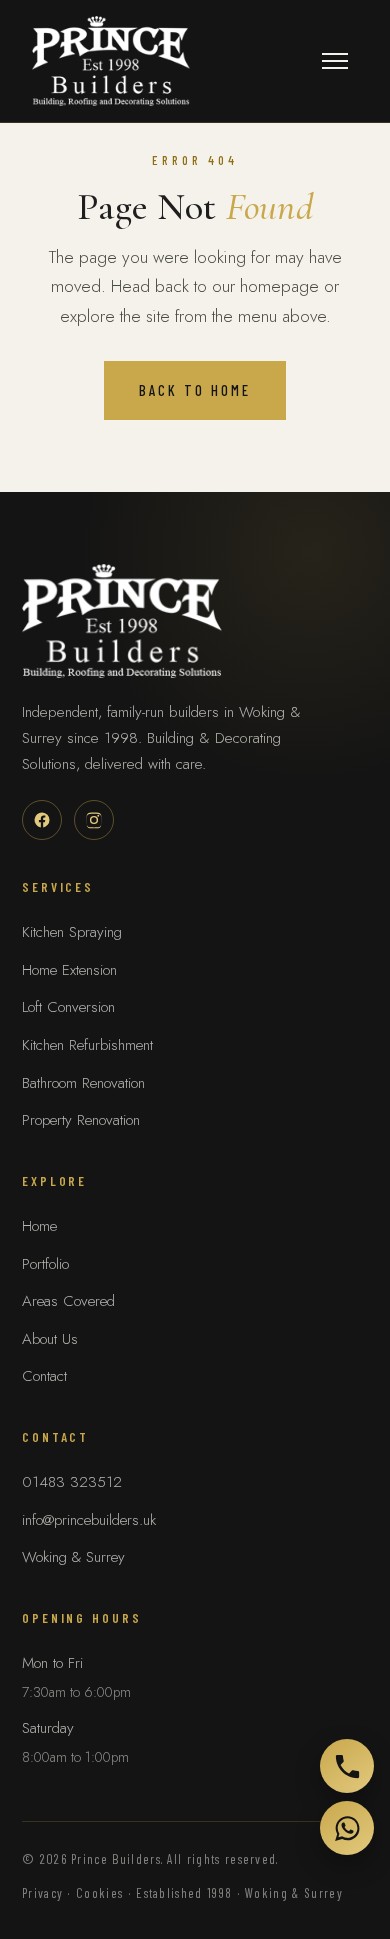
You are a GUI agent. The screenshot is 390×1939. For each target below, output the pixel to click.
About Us (50, 1339)
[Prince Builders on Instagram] (94, 820)
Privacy (42, 1893)
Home (39, 1226)
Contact (44, 1376)
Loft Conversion (68, 1007)
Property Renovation (81, 1120)
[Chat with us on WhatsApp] (347, 1828)
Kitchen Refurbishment (87, 1045)
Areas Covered (68, 1301)
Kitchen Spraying (72, 932)
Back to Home (194, 390)
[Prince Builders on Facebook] (42, 820)
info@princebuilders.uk (89, 1520)
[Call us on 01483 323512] (347, 1766)
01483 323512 (72, 1482)
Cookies (99, 1893)
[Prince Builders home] (111, 61)
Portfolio (45, 1264)
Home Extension (69, 970)
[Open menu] (335, 61)
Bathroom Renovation (83, 1083)
